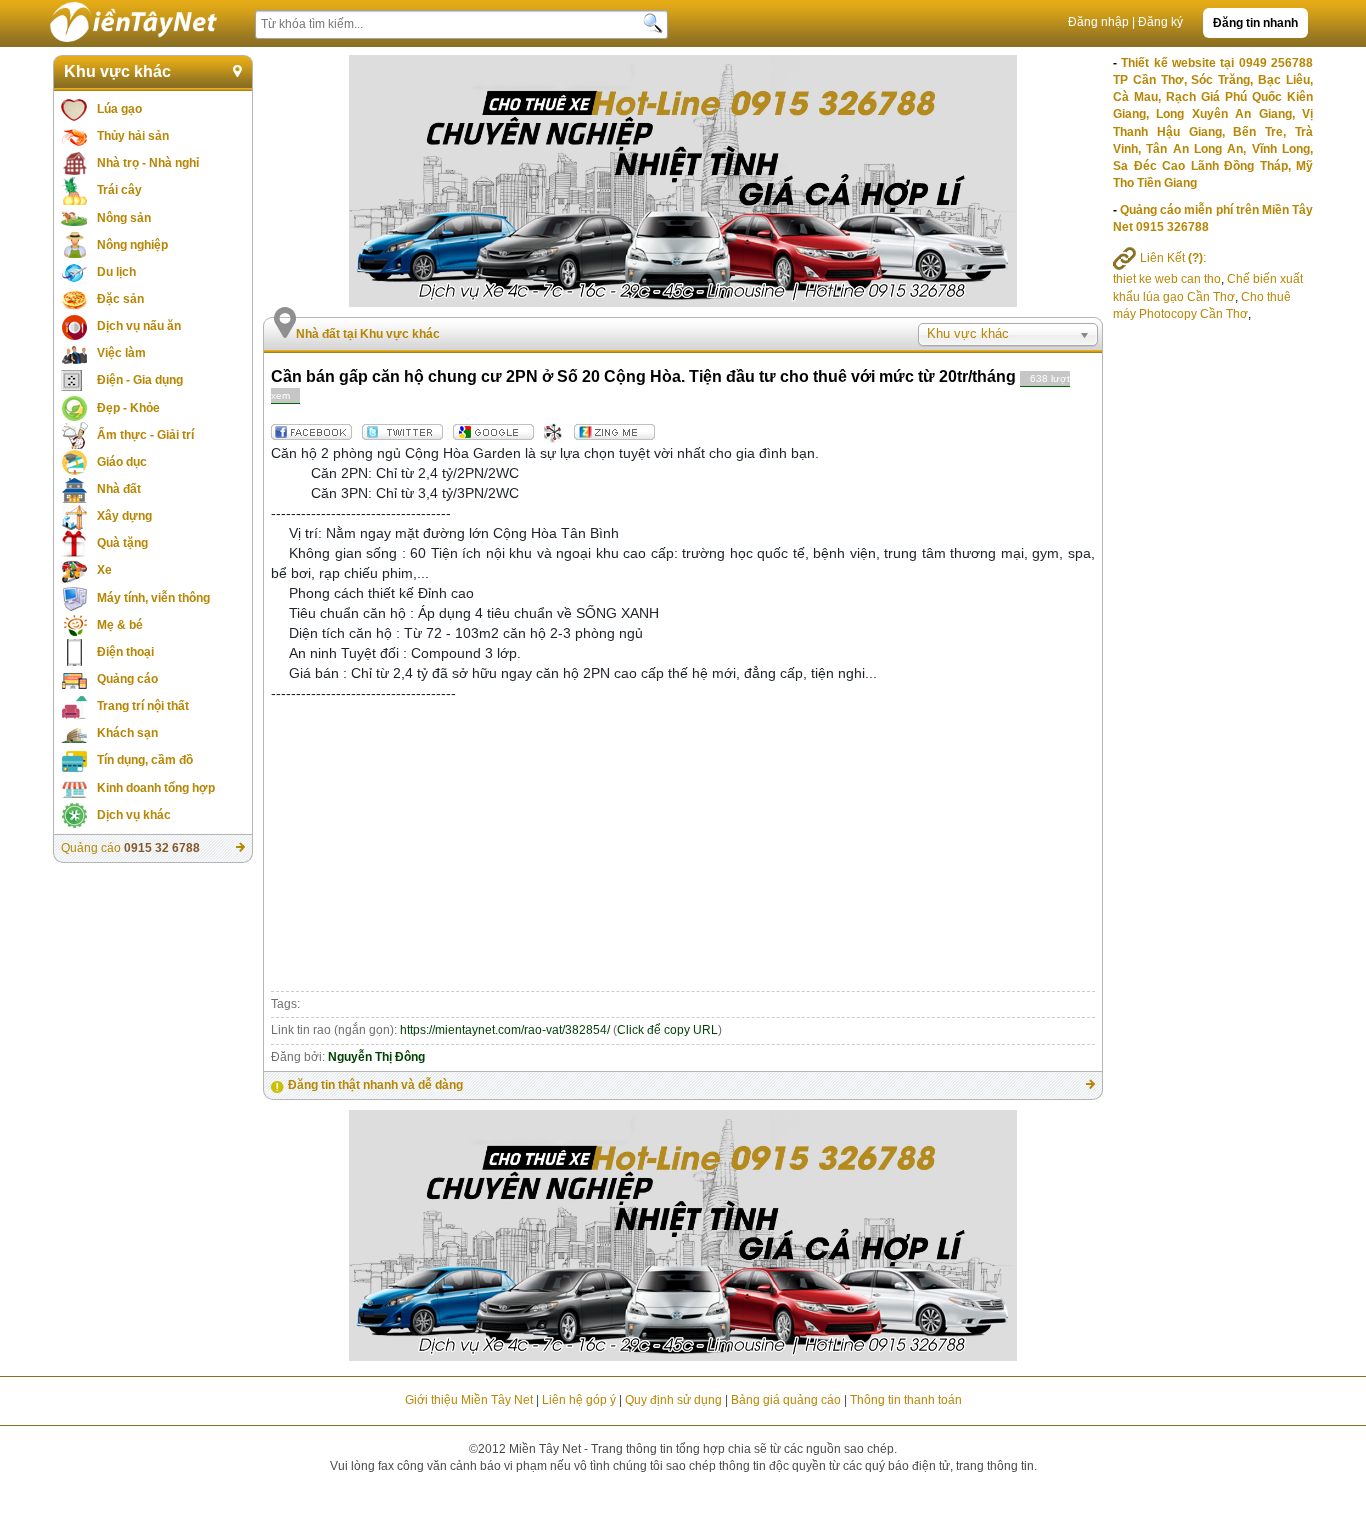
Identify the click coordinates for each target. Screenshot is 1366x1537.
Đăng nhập (1098, 22)
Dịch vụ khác (134, 815)
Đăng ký (1160, 22)
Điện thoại (125, 652)
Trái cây (119, 190)
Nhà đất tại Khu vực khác (368, 334)
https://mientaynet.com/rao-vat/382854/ (505, 1030)
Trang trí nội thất (143, 706)
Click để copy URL (667, 1030)
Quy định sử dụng (673, 1400)
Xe (104, 570)
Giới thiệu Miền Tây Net (469, 1400)
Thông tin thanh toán (906, 1400)
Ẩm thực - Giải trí (145, 435)
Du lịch (116, 272)
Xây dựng (124, 516)
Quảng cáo (127, 679)
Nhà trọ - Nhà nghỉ (148, 163)
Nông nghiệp (132, 245)
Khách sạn (127, 733)
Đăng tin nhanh (1255, 23)
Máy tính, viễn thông (153, 598)
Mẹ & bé (120, 625)
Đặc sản (120, 299)
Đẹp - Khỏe (128, 408)
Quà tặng (122, 543)
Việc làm (121, 353)
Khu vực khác (117, 71)
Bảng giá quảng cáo (786, 1400)
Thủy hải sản (133, 136)
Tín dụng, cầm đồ (145, 760)
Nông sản (124, 218)
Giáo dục (122, 462)
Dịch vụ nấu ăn (139, 326)
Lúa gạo (119, 109)
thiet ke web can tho (1167, 279)
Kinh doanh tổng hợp (156, 788)
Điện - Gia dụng (140, 380)
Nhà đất (119, 489)
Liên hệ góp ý (579, 1400)
